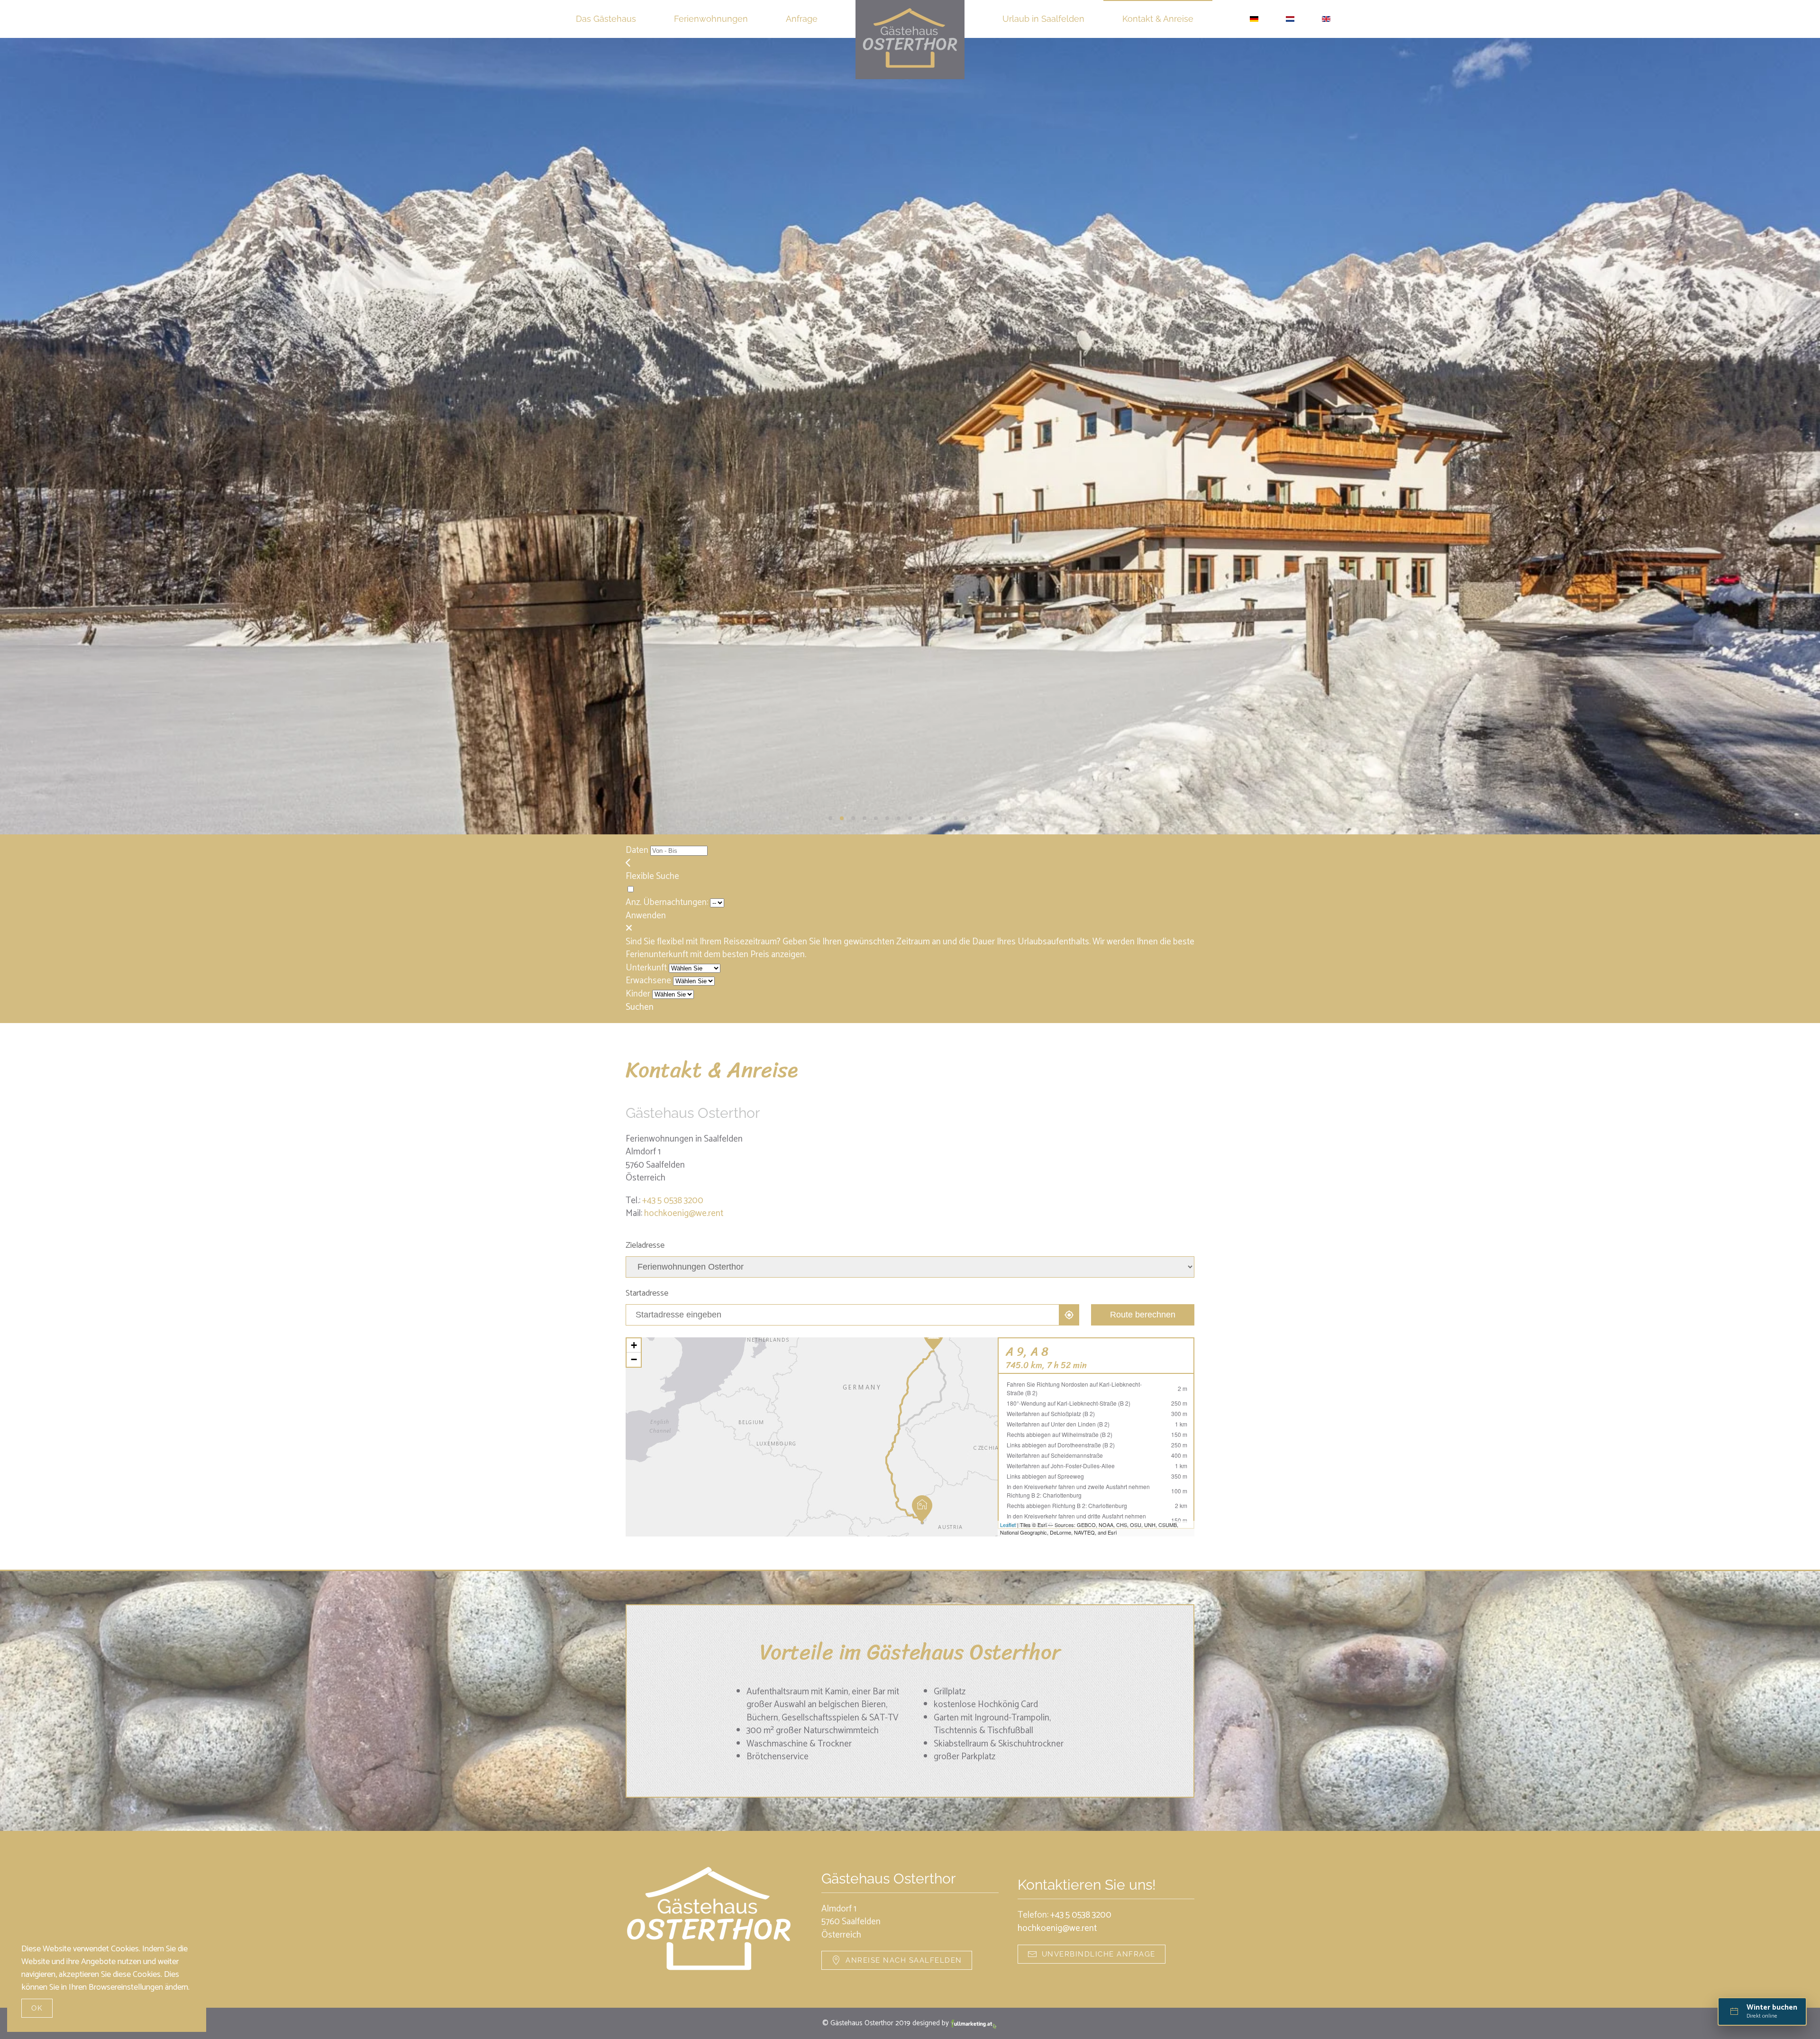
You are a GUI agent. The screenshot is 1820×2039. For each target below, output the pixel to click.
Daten (637, 850)
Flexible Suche (653, 876)
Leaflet (1008, 1525)
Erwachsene (648, 981)
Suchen (640, 1007)
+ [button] (634, 1345)
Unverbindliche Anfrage (1099, 1954)
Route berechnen (1143, 1315)
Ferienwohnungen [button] (711, 19)
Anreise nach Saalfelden (904, 1960)
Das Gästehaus (606, 19)
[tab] (830, 818)
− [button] (634, 1359)
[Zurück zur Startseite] (910, 40)
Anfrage (802, 19)
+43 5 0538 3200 (673, 1201)
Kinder (638, 994)
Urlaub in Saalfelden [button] (1043, 19)
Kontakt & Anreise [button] (1158, 19)
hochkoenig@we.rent (684, 1213)
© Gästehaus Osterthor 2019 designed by (887, 2023)
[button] (22, 436)
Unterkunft (646, 968)
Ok (37, 2008)
